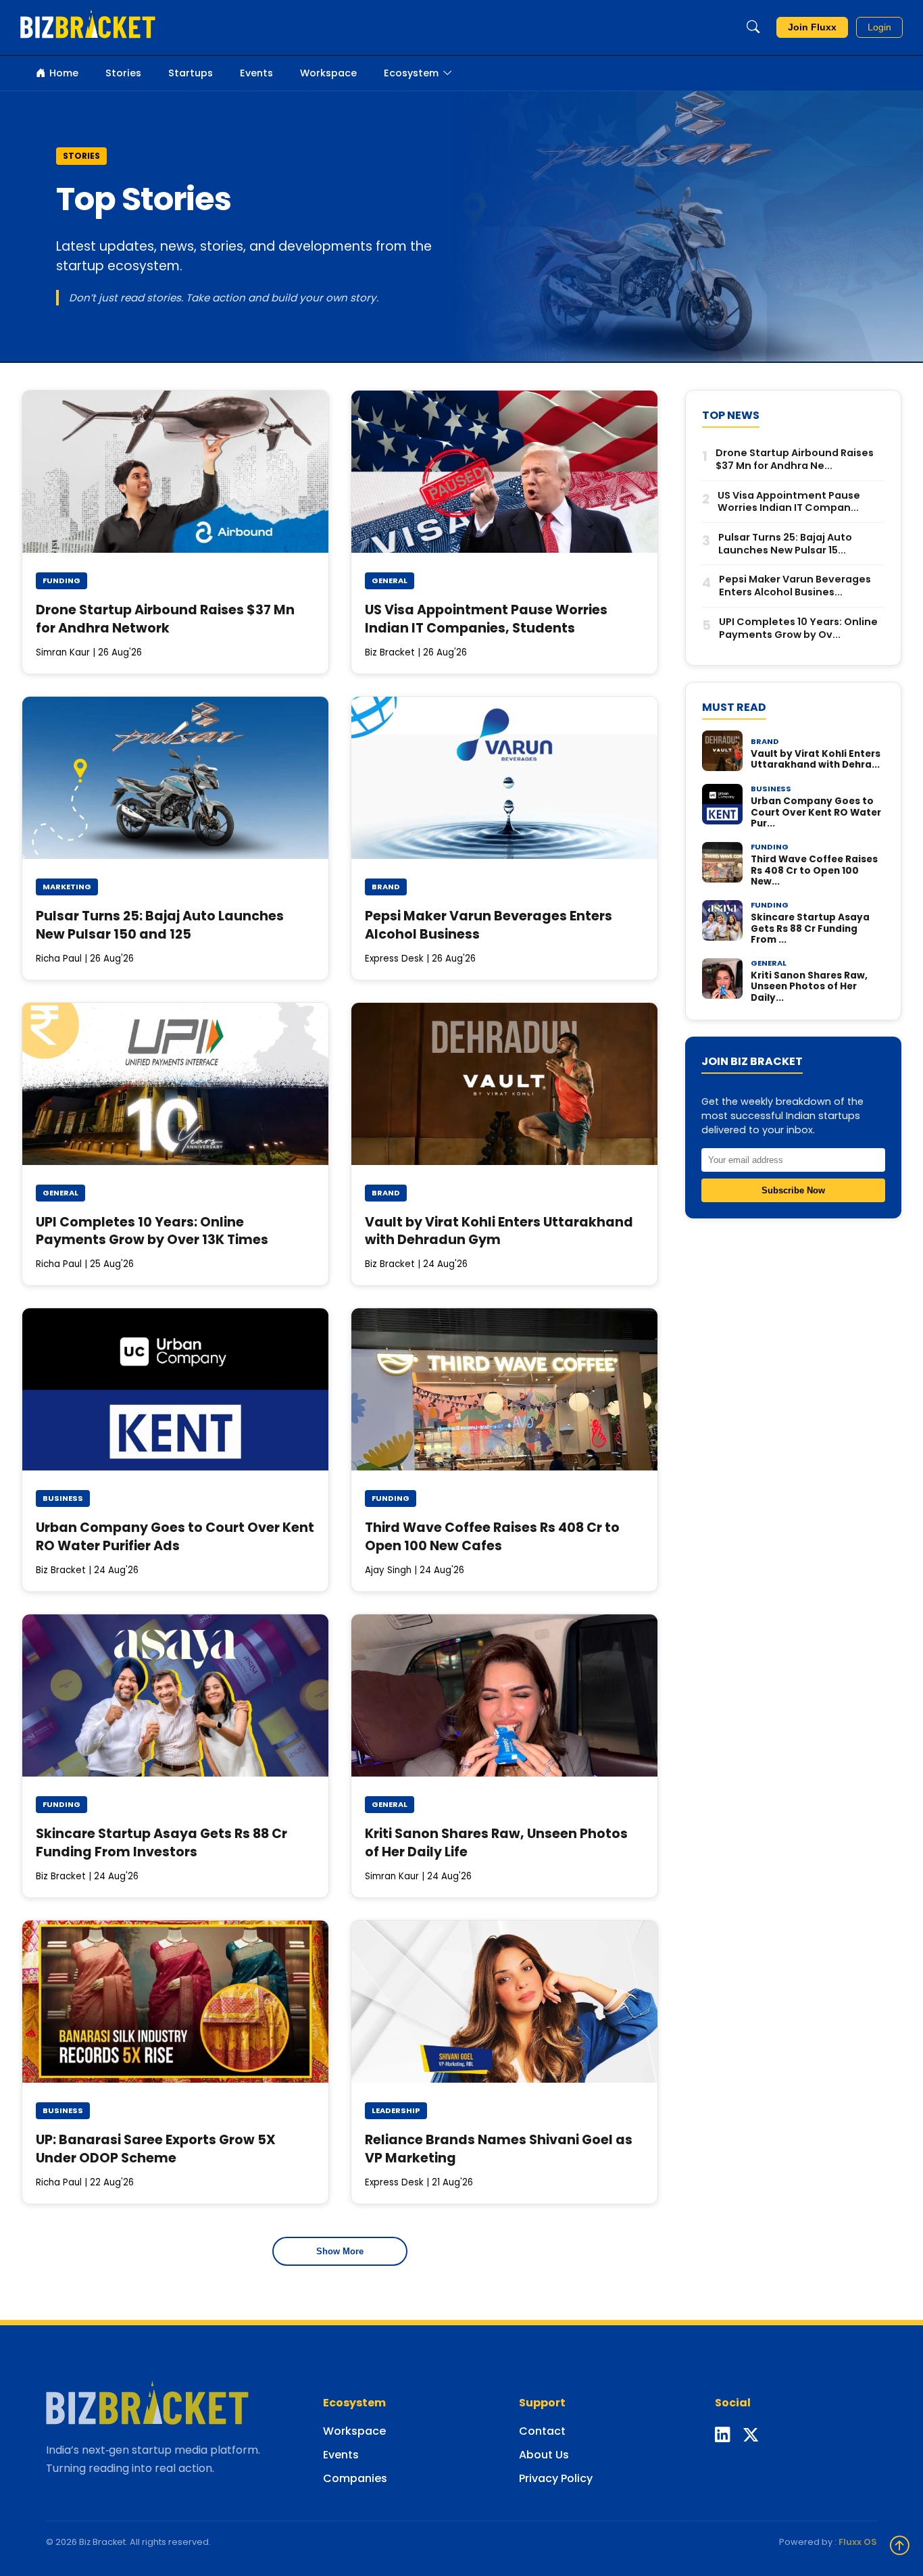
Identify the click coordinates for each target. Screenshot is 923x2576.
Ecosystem (411, 73)
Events (256, 73)
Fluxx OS (858, 2542)
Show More (340, 2251)
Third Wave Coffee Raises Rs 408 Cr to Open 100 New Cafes (492, 1537)
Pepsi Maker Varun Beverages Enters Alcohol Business (489, 925)
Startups (191, 73)
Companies (355, 2478)
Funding (61, 580)
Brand (386, 887)
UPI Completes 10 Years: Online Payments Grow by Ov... (798, 628)
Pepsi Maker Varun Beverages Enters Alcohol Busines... (795, 586)
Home (64, 73)
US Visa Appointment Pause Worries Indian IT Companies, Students (486, 619)
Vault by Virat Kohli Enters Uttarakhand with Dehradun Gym (499, 1231)
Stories (123, 73)
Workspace (328, 73)
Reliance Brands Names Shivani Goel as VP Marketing (499, 2149)
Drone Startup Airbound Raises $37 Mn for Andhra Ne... (795, 459)
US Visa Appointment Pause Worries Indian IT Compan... (789, 501)
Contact (542, 2431)
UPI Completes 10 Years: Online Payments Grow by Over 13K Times (152, 1231)
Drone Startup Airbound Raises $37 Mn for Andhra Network (165, 619)
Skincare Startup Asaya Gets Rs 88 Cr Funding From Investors (161, 1843)
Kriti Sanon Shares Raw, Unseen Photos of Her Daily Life (496, 1843)
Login (879, 27)
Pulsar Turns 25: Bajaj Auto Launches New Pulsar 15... (785, 544)
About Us (544, 2455)
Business (63, 1498)
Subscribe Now (793, 1190)
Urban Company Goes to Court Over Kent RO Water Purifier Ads (175, 1537)
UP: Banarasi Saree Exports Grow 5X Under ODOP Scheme (156, 2149)
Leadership (396, 2110)
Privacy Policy (556, 2478)
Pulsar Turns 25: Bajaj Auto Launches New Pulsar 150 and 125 (160, 925)
